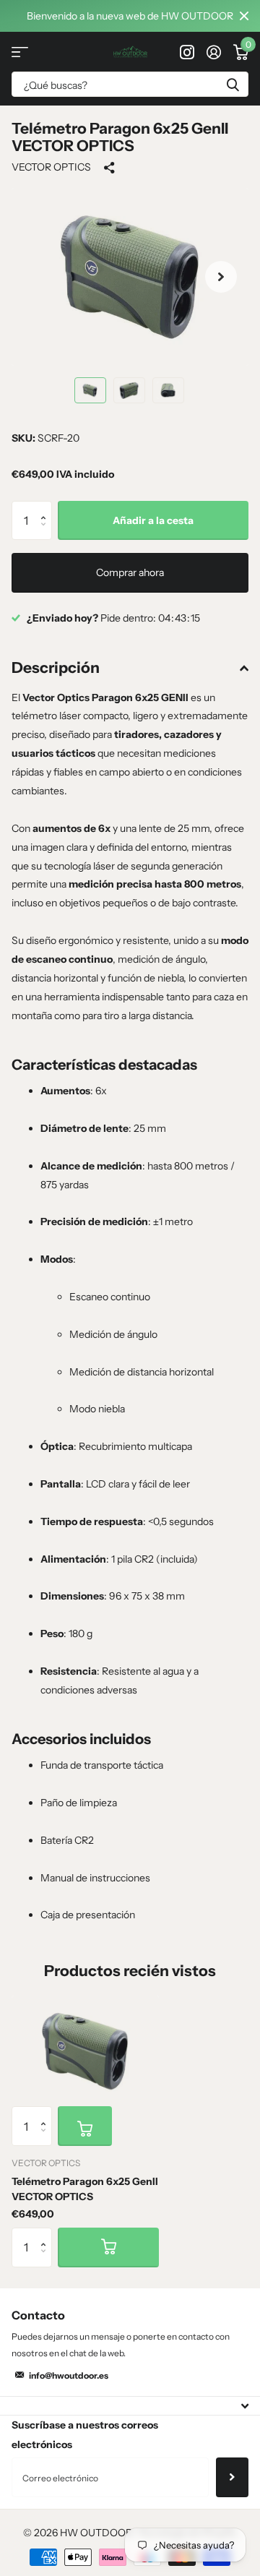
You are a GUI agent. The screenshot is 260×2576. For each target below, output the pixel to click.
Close (244, 16)
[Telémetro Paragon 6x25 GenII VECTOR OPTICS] (85, 2051)
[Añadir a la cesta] (85, 2126)
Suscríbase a (232, 2477)
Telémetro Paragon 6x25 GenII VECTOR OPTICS (85, 2189)
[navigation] (90, 390)
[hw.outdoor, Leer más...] (187, 52)
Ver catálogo (20, 52)
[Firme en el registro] (213, 52)
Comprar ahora (130, 572)
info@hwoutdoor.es (69, 2375)
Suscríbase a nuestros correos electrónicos (85, 2435)
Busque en (233, 84)
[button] (221, 277)
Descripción (56, 667)
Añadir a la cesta (153, 520)
